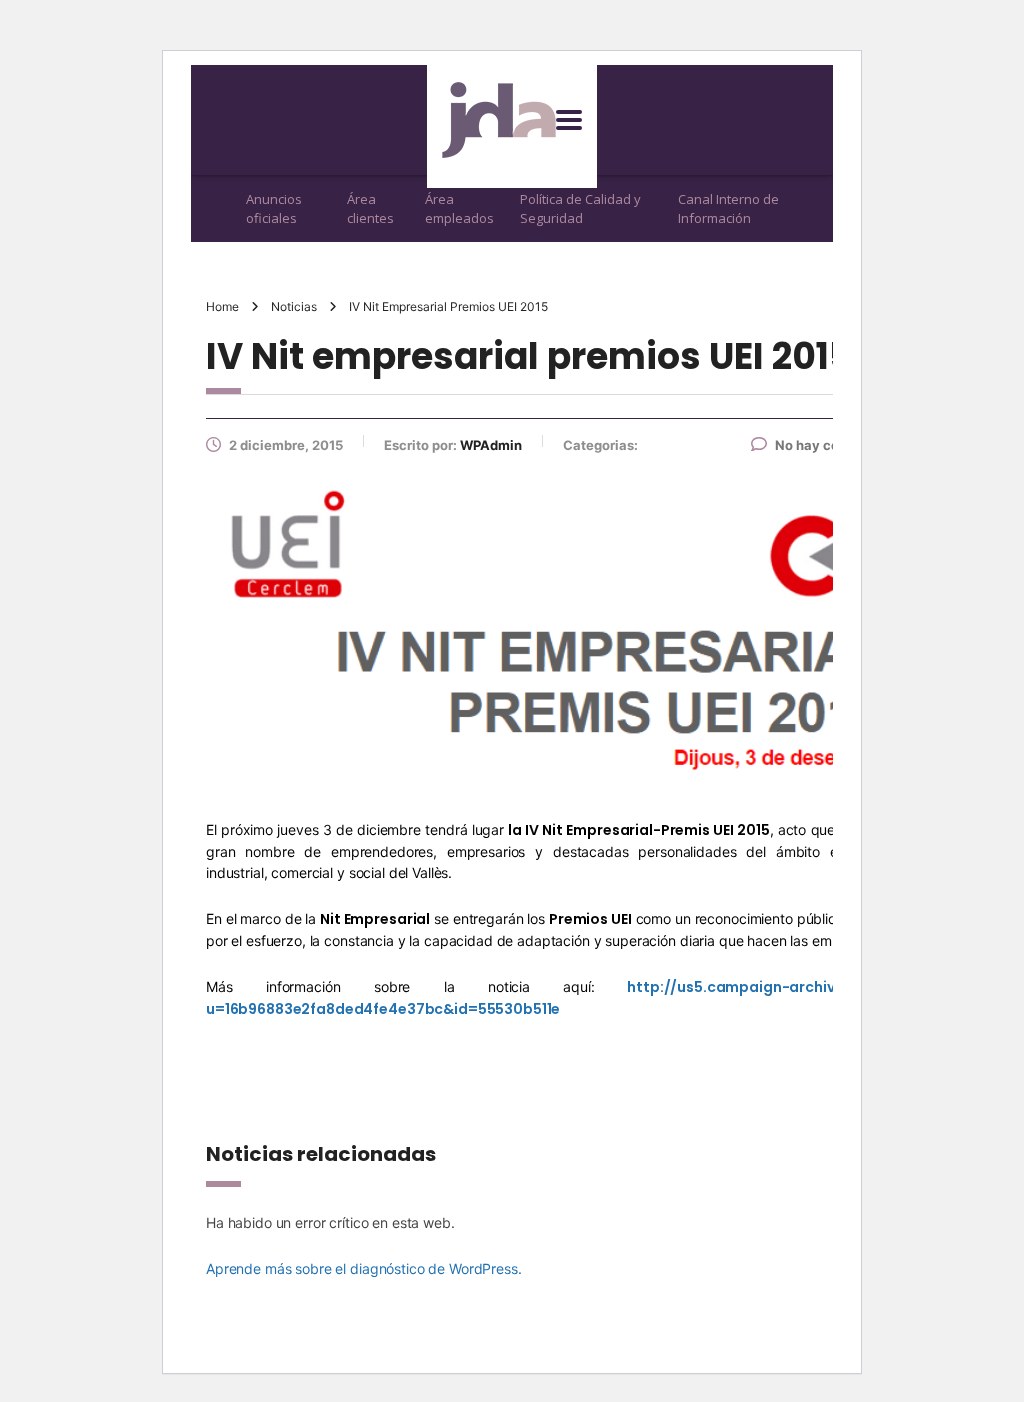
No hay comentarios (839, 445)
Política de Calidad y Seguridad (580, 208)
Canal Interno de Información (728, 208)
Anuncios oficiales (274, 208)
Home (222, 306)
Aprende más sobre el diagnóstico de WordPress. (364, 1268)
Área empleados (459, 208)
